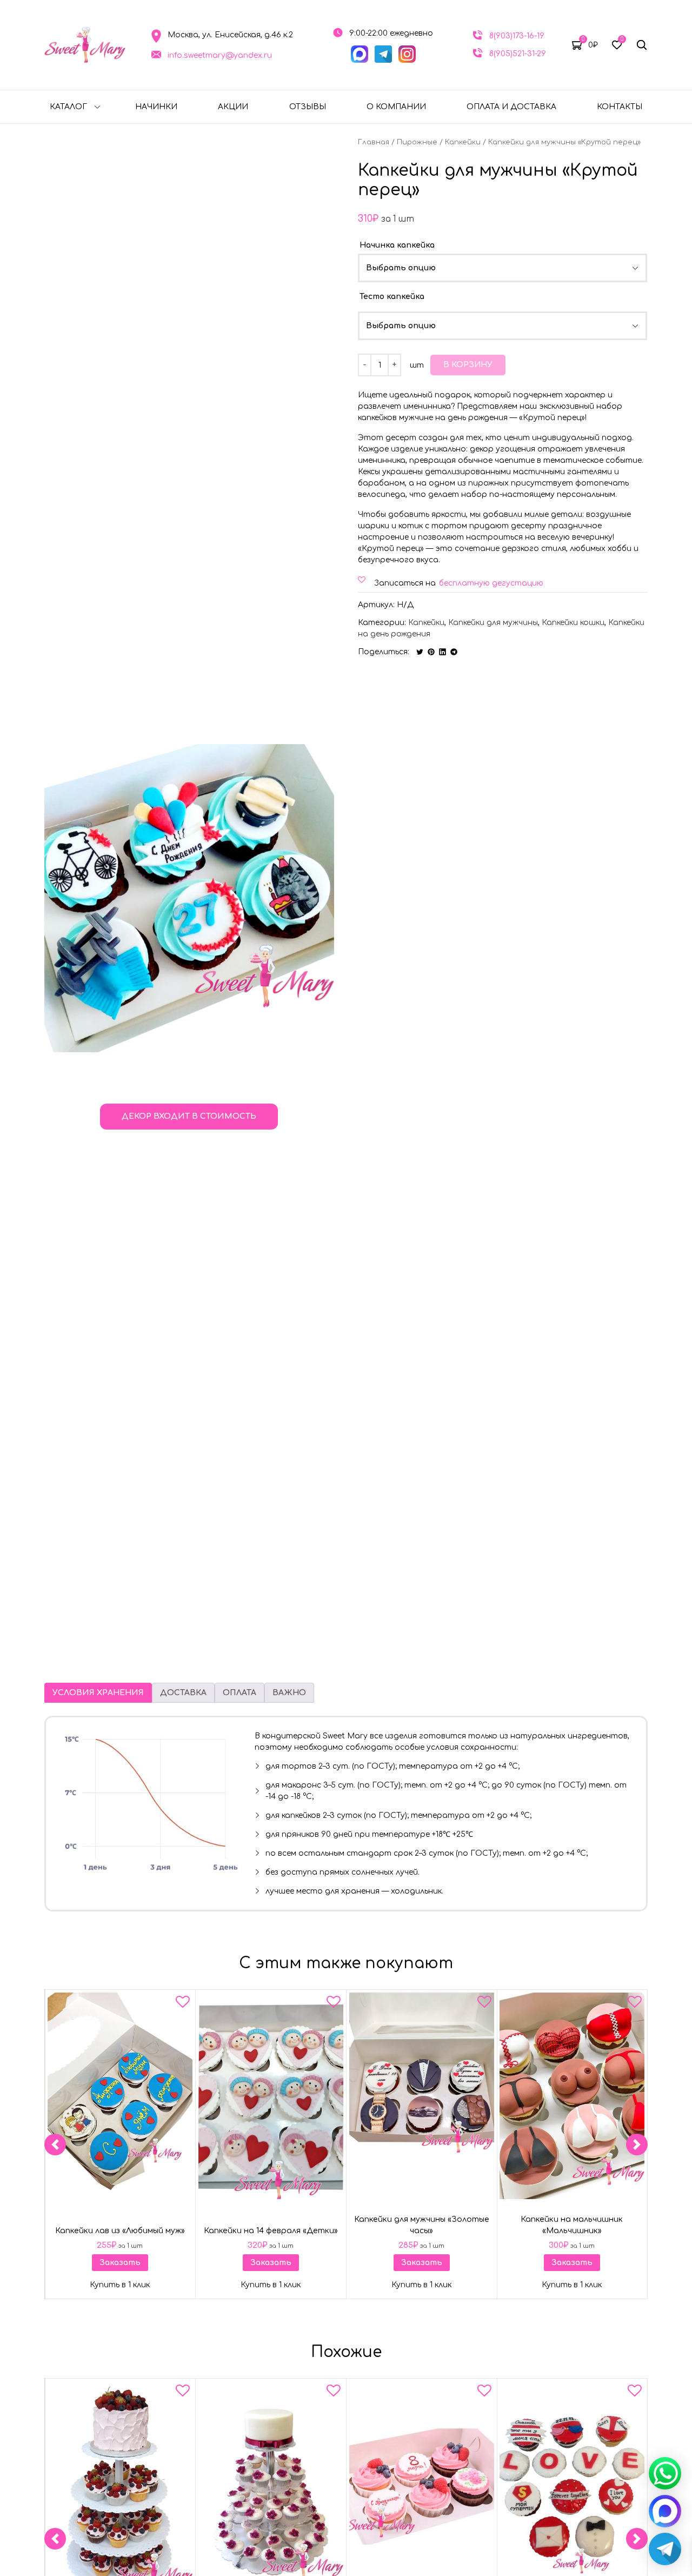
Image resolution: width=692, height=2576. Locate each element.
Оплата (239, 1693)
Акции (233, 107)
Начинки (156, 107)
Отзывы (308, 107)
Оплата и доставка (511, 107)
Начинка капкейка (397, 245)
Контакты (620, 107)
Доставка (183, 1693)
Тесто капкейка (392, 297)
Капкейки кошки (573, 623)
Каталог (68, 107)
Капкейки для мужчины (493, 623)
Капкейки (463, 142)
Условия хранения (98, 1693)
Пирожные (417, 142)
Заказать (120, 2263)
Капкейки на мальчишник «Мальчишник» (572, 2225)
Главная (374, 142)
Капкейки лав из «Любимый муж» (120, 2231)
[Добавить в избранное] (183, 2004)
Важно (289, 1693)
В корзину (468, 365)
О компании (396, 107)
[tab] (98, 1693)
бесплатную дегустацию (491, 583)
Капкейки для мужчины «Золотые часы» (421, 2225)
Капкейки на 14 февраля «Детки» (271, 2231)
